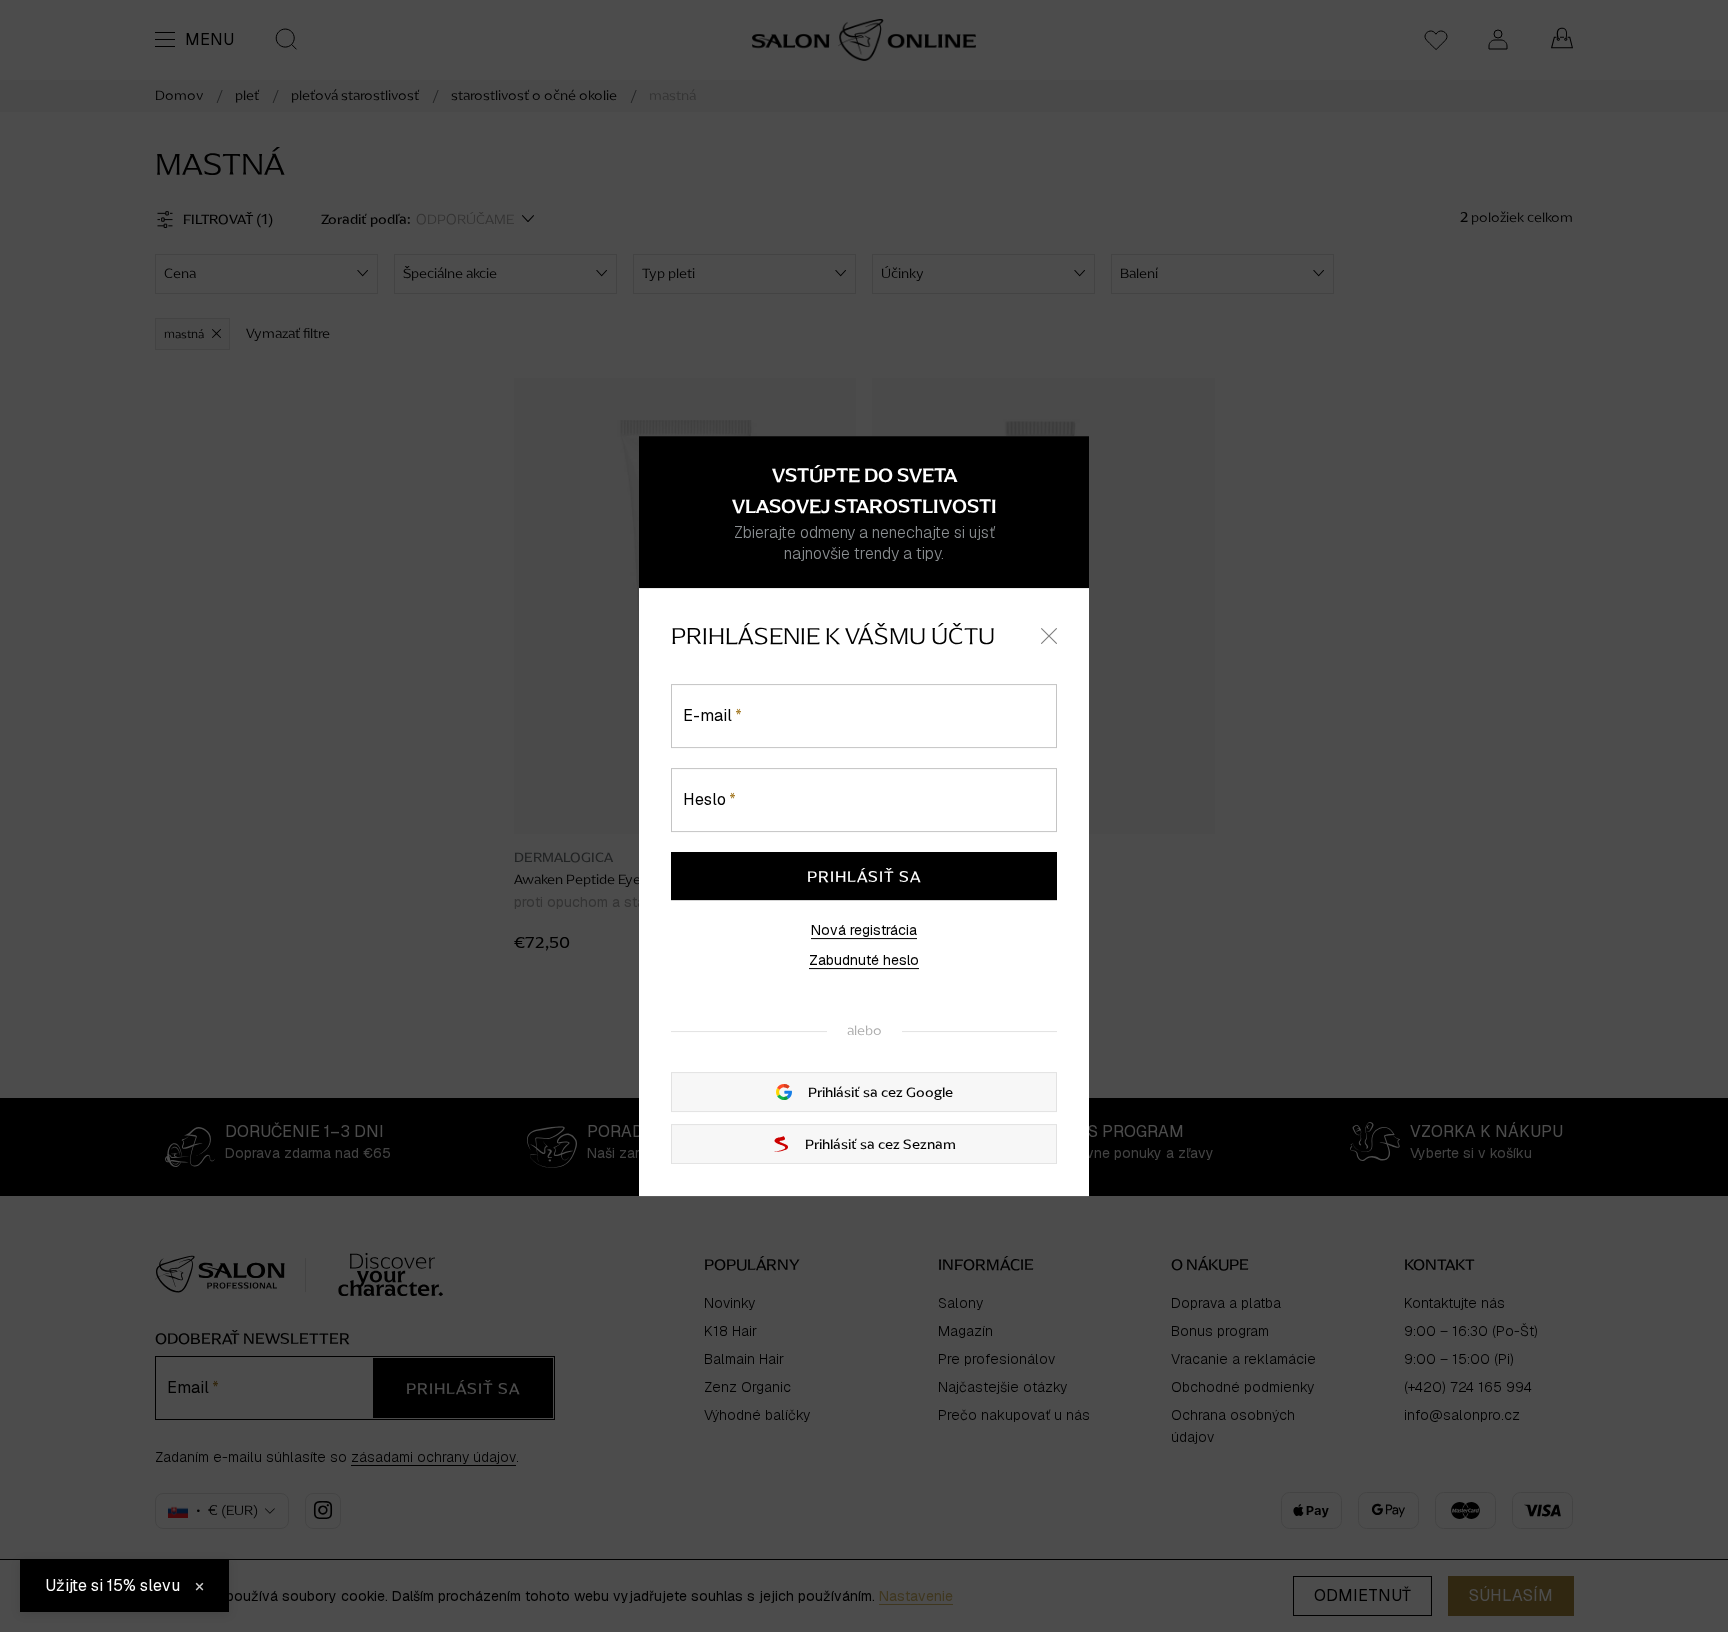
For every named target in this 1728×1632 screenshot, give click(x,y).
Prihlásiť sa (864, 876)
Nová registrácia (864, 930)
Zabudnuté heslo (864, 960)
